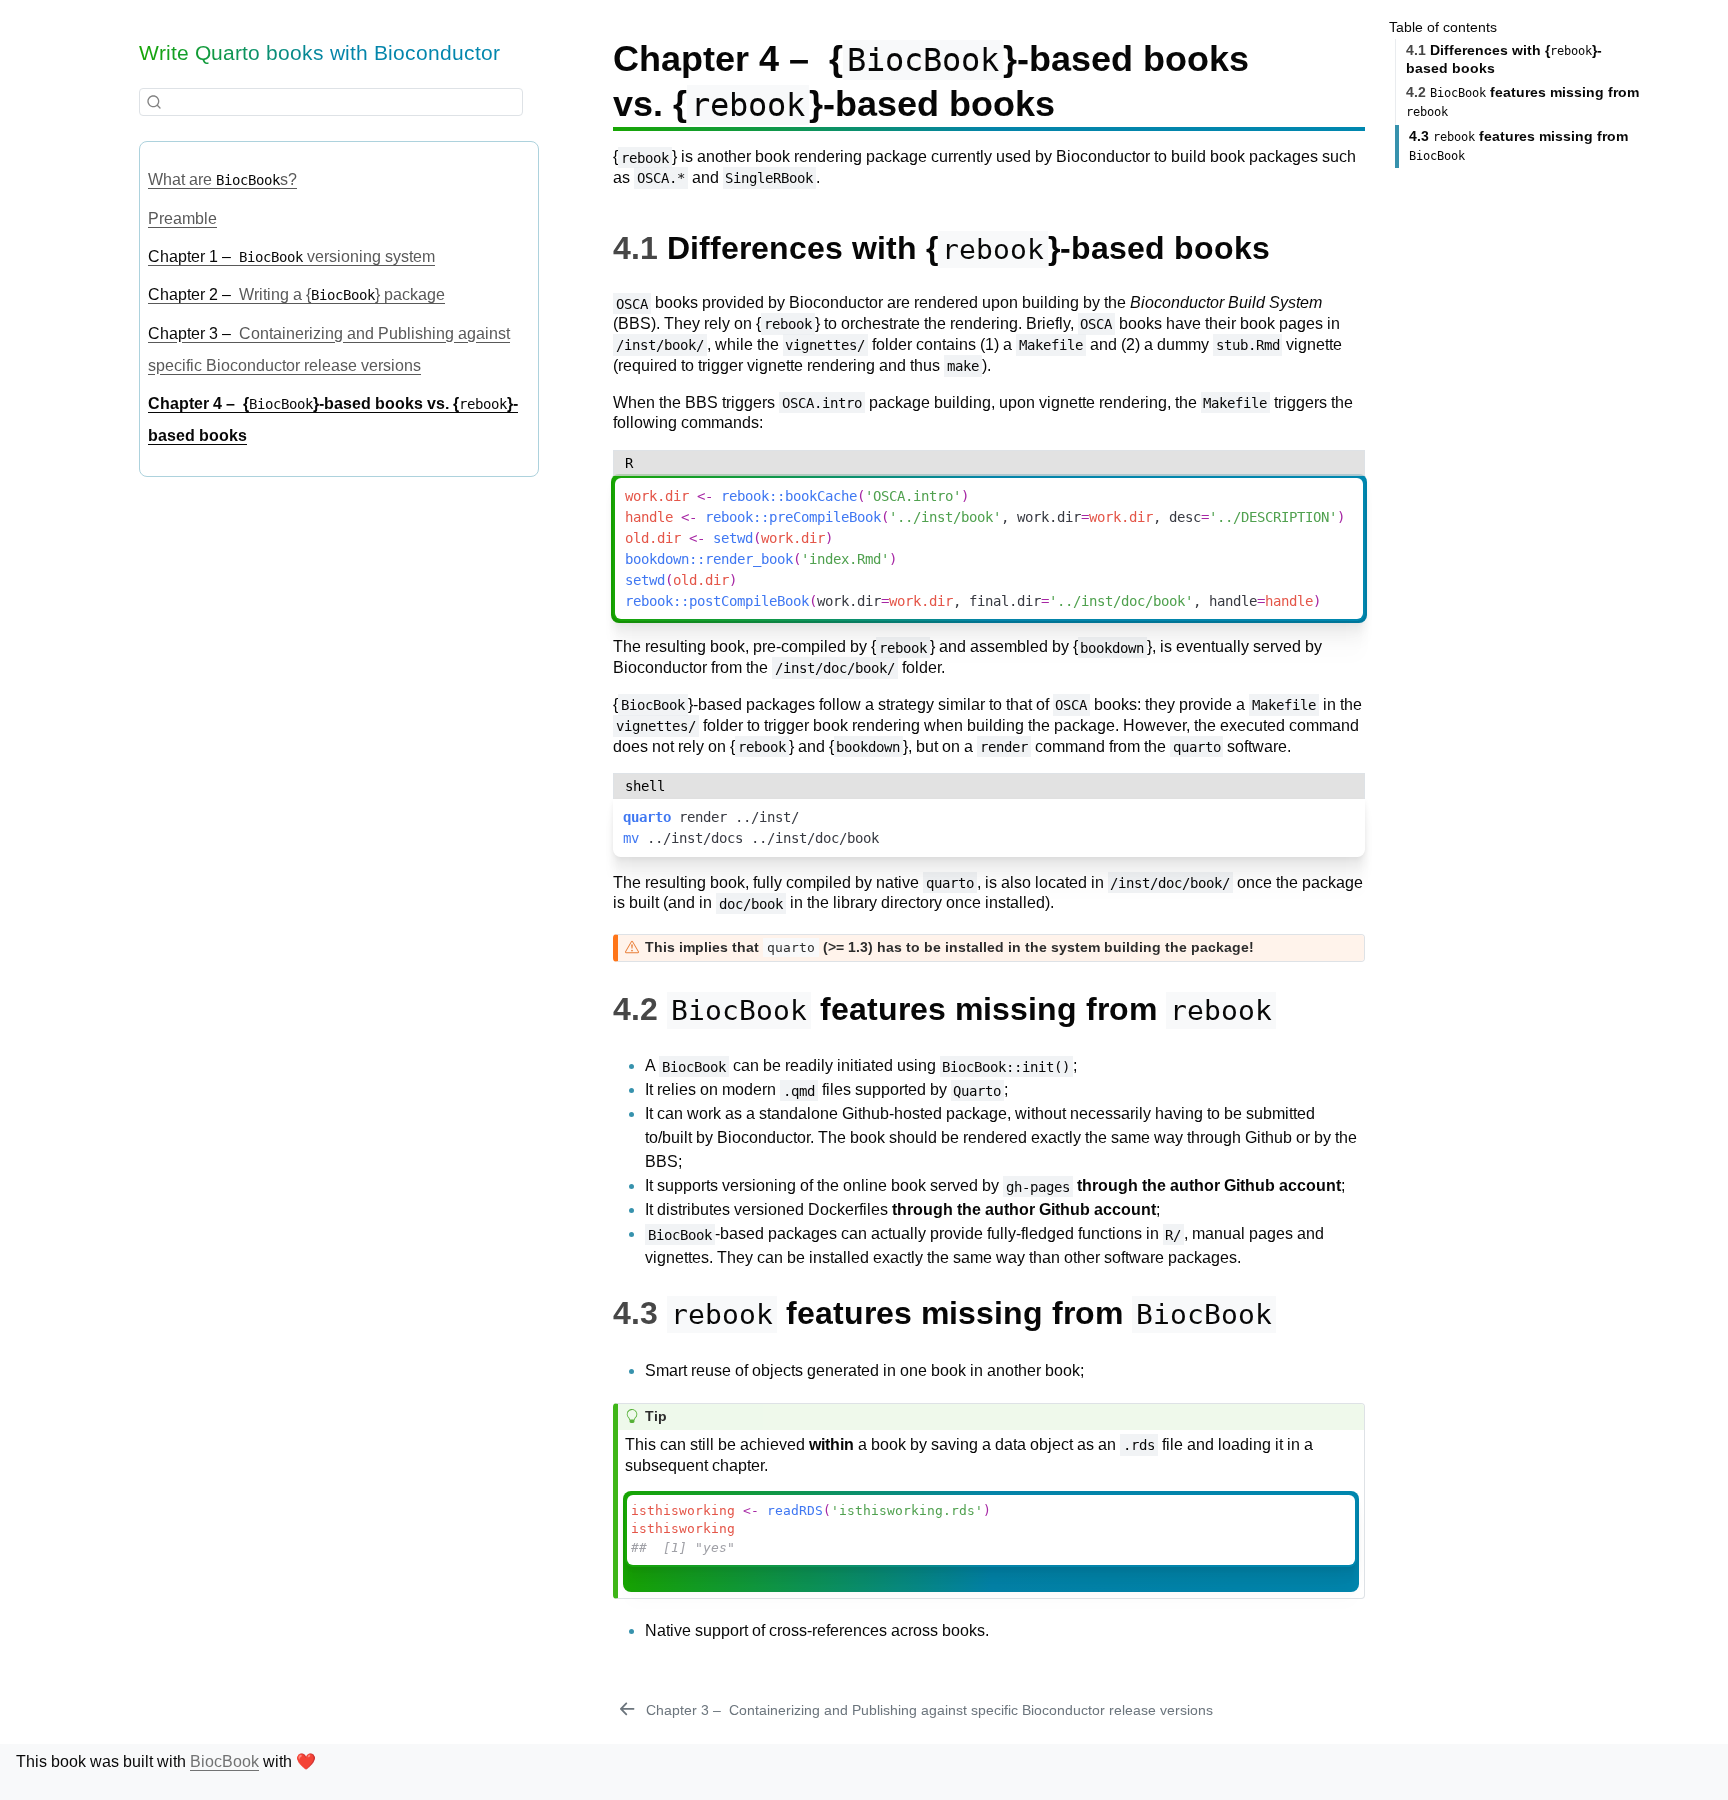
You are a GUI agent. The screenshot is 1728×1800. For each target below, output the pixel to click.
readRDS (795, 1510)
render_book (749, 559)
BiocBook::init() (1006, 1066)
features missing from (1522, 102)
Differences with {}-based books (1504, 59)
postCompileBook (749, 601)
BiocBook (224, 1761)
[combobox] (331, 102)
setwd (733, 538)
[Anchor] (1292, 245)
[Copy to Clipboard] (1354, 482)
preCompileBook (825, 517)
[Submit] (154, 102)
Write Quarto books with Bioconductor (319, 52)
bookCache (821, 496)
